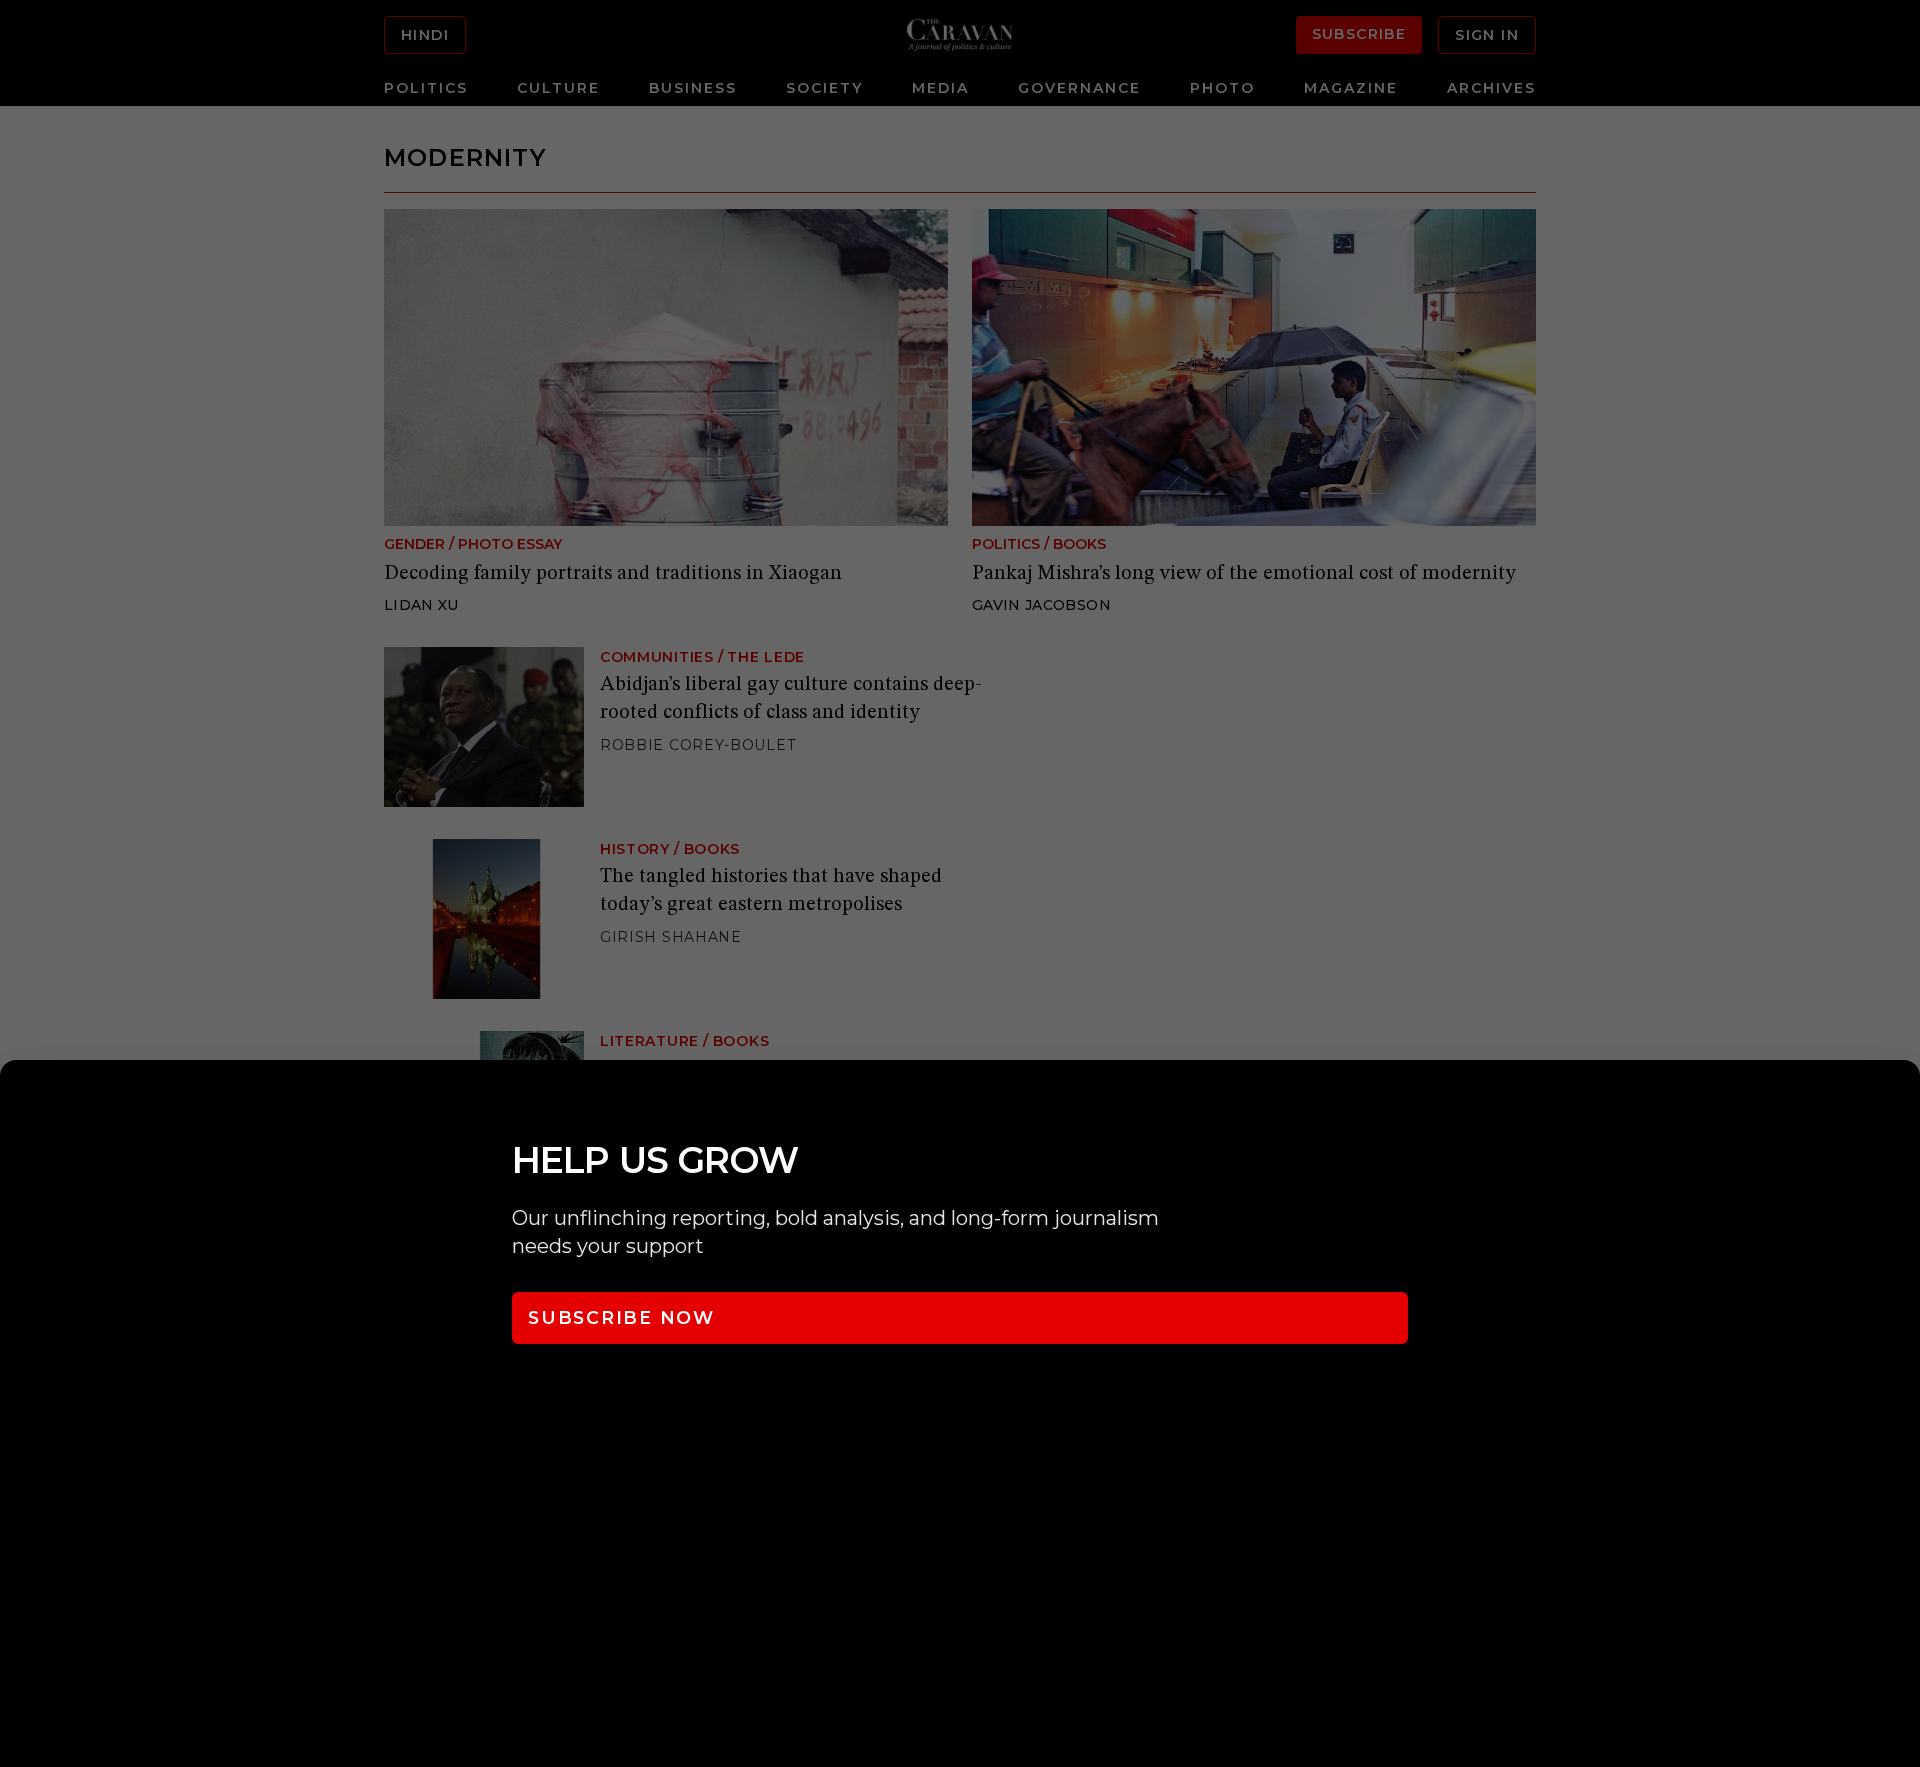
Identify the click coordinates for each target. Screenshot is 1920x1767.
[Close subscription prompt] (1900, 1102)
